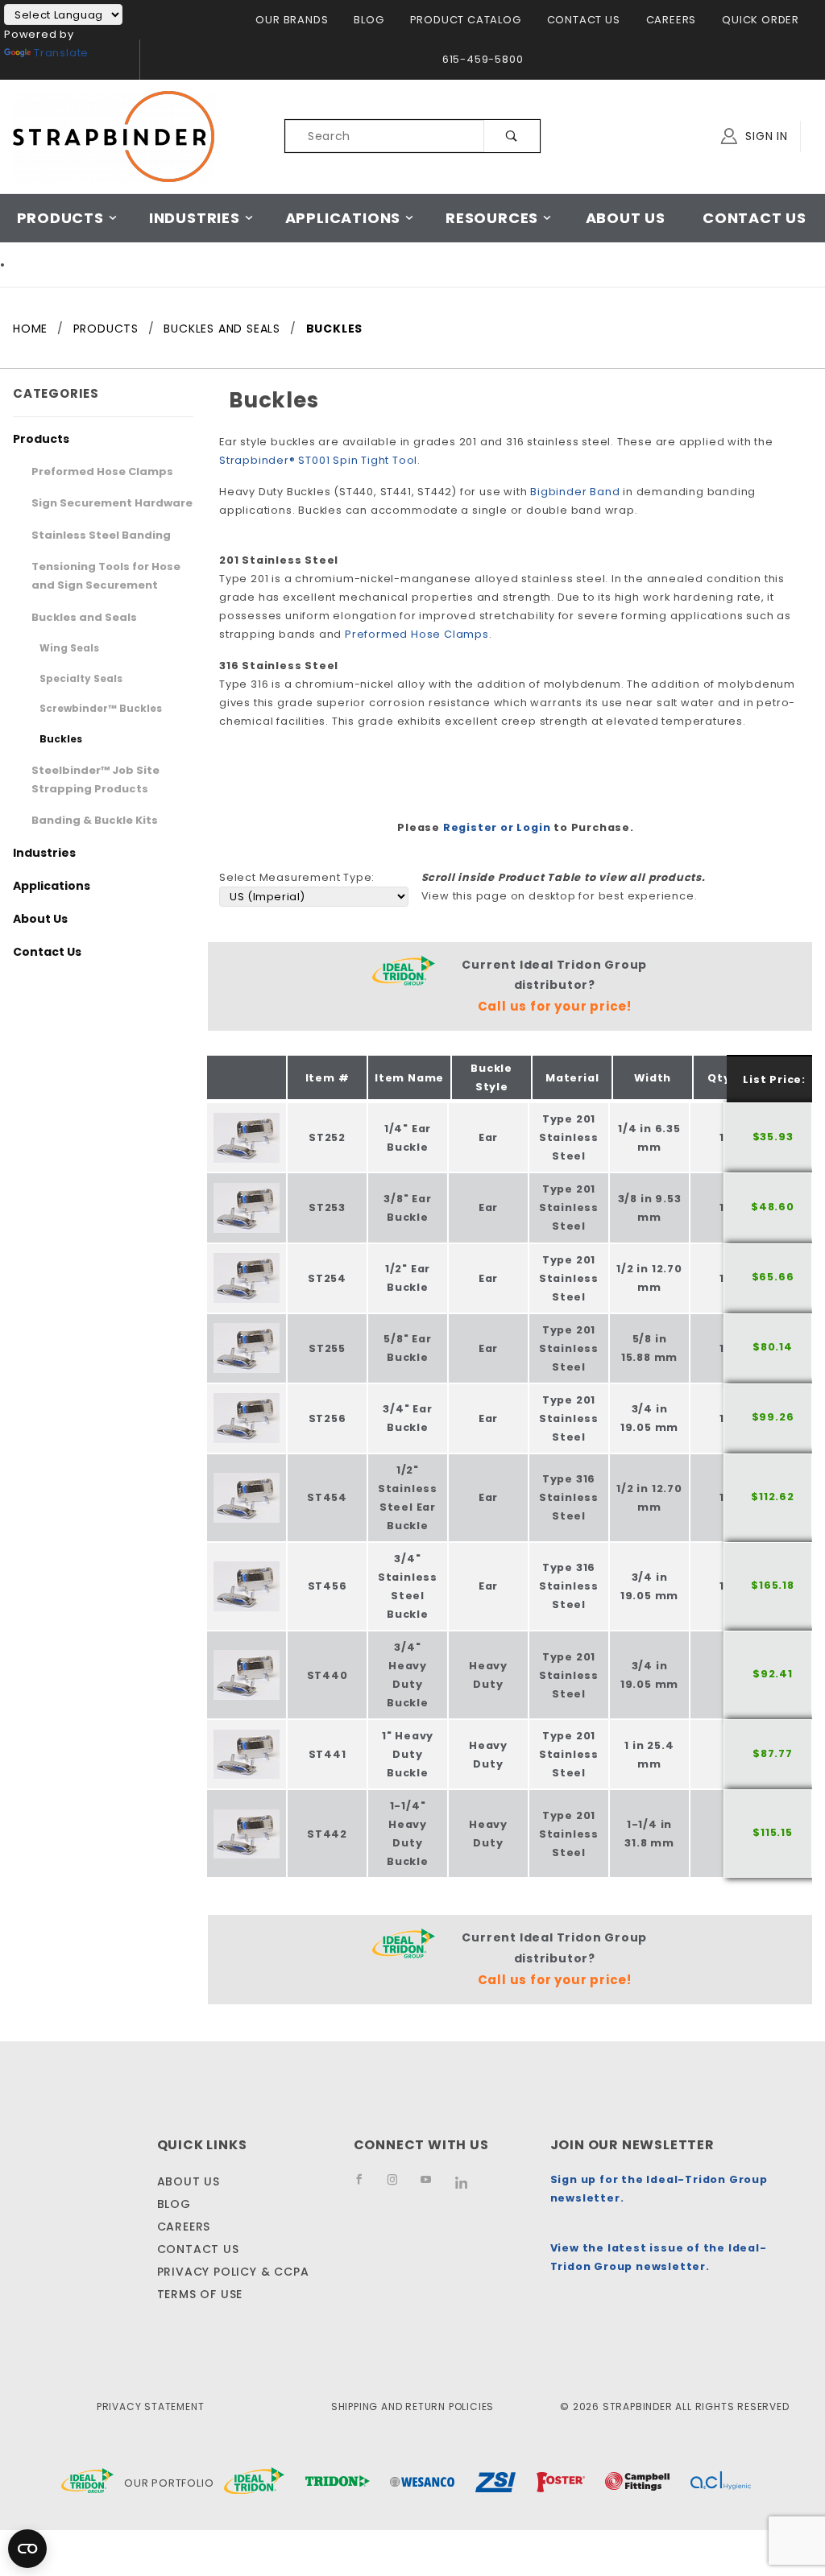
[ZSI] (495, 2483)
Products (60, 218)
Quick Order (761, 20)
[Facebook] (366, 2187)
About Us (626, 218)
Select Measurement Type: (297, 877)
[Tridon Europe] (338, 2483)
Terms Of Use (200, 2294)
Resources (492, 218)
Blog (369, 20)
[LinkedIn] (468, 2188)
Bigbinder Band (575, 492)
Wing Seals (69, 648)
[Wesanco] (422, 2483)
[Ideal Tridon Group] (87, 2483)
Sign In (765, 136)
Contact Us (584, 20)
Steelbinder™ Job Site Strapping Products (95, 779)
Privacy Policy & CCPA (233, 2272)
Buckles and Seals (84, 617)
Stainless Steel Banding (101, 535)
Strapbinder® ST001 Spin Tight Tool (318, 460)
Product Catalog (466, 20)
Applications (343, 218)
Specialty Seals (81, 678)
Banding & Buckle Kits (95, 820)
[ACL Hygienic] (721, 2483)
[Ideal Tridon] (254, 2483)
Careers (672, 20)
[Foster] (561, 2483)
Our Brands (292, 20)
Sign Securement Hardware (112, 503)
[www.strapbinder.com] (114, 135)
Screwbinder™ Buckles (101, 708)
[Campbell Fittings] (637, 2483)
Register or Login (497, 827)
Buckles (61, 739)
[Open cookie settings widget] (27, 2549)
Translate (61, 53)
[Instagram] (399, 2187)
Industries (195, 218)
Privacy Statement (151, 2406)
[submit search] (512, 136)
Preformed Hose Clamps (417, 634)
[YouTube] (433, 2187)
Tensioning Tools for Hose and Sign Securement (106, 576)
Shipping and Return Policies (412, 2406)
